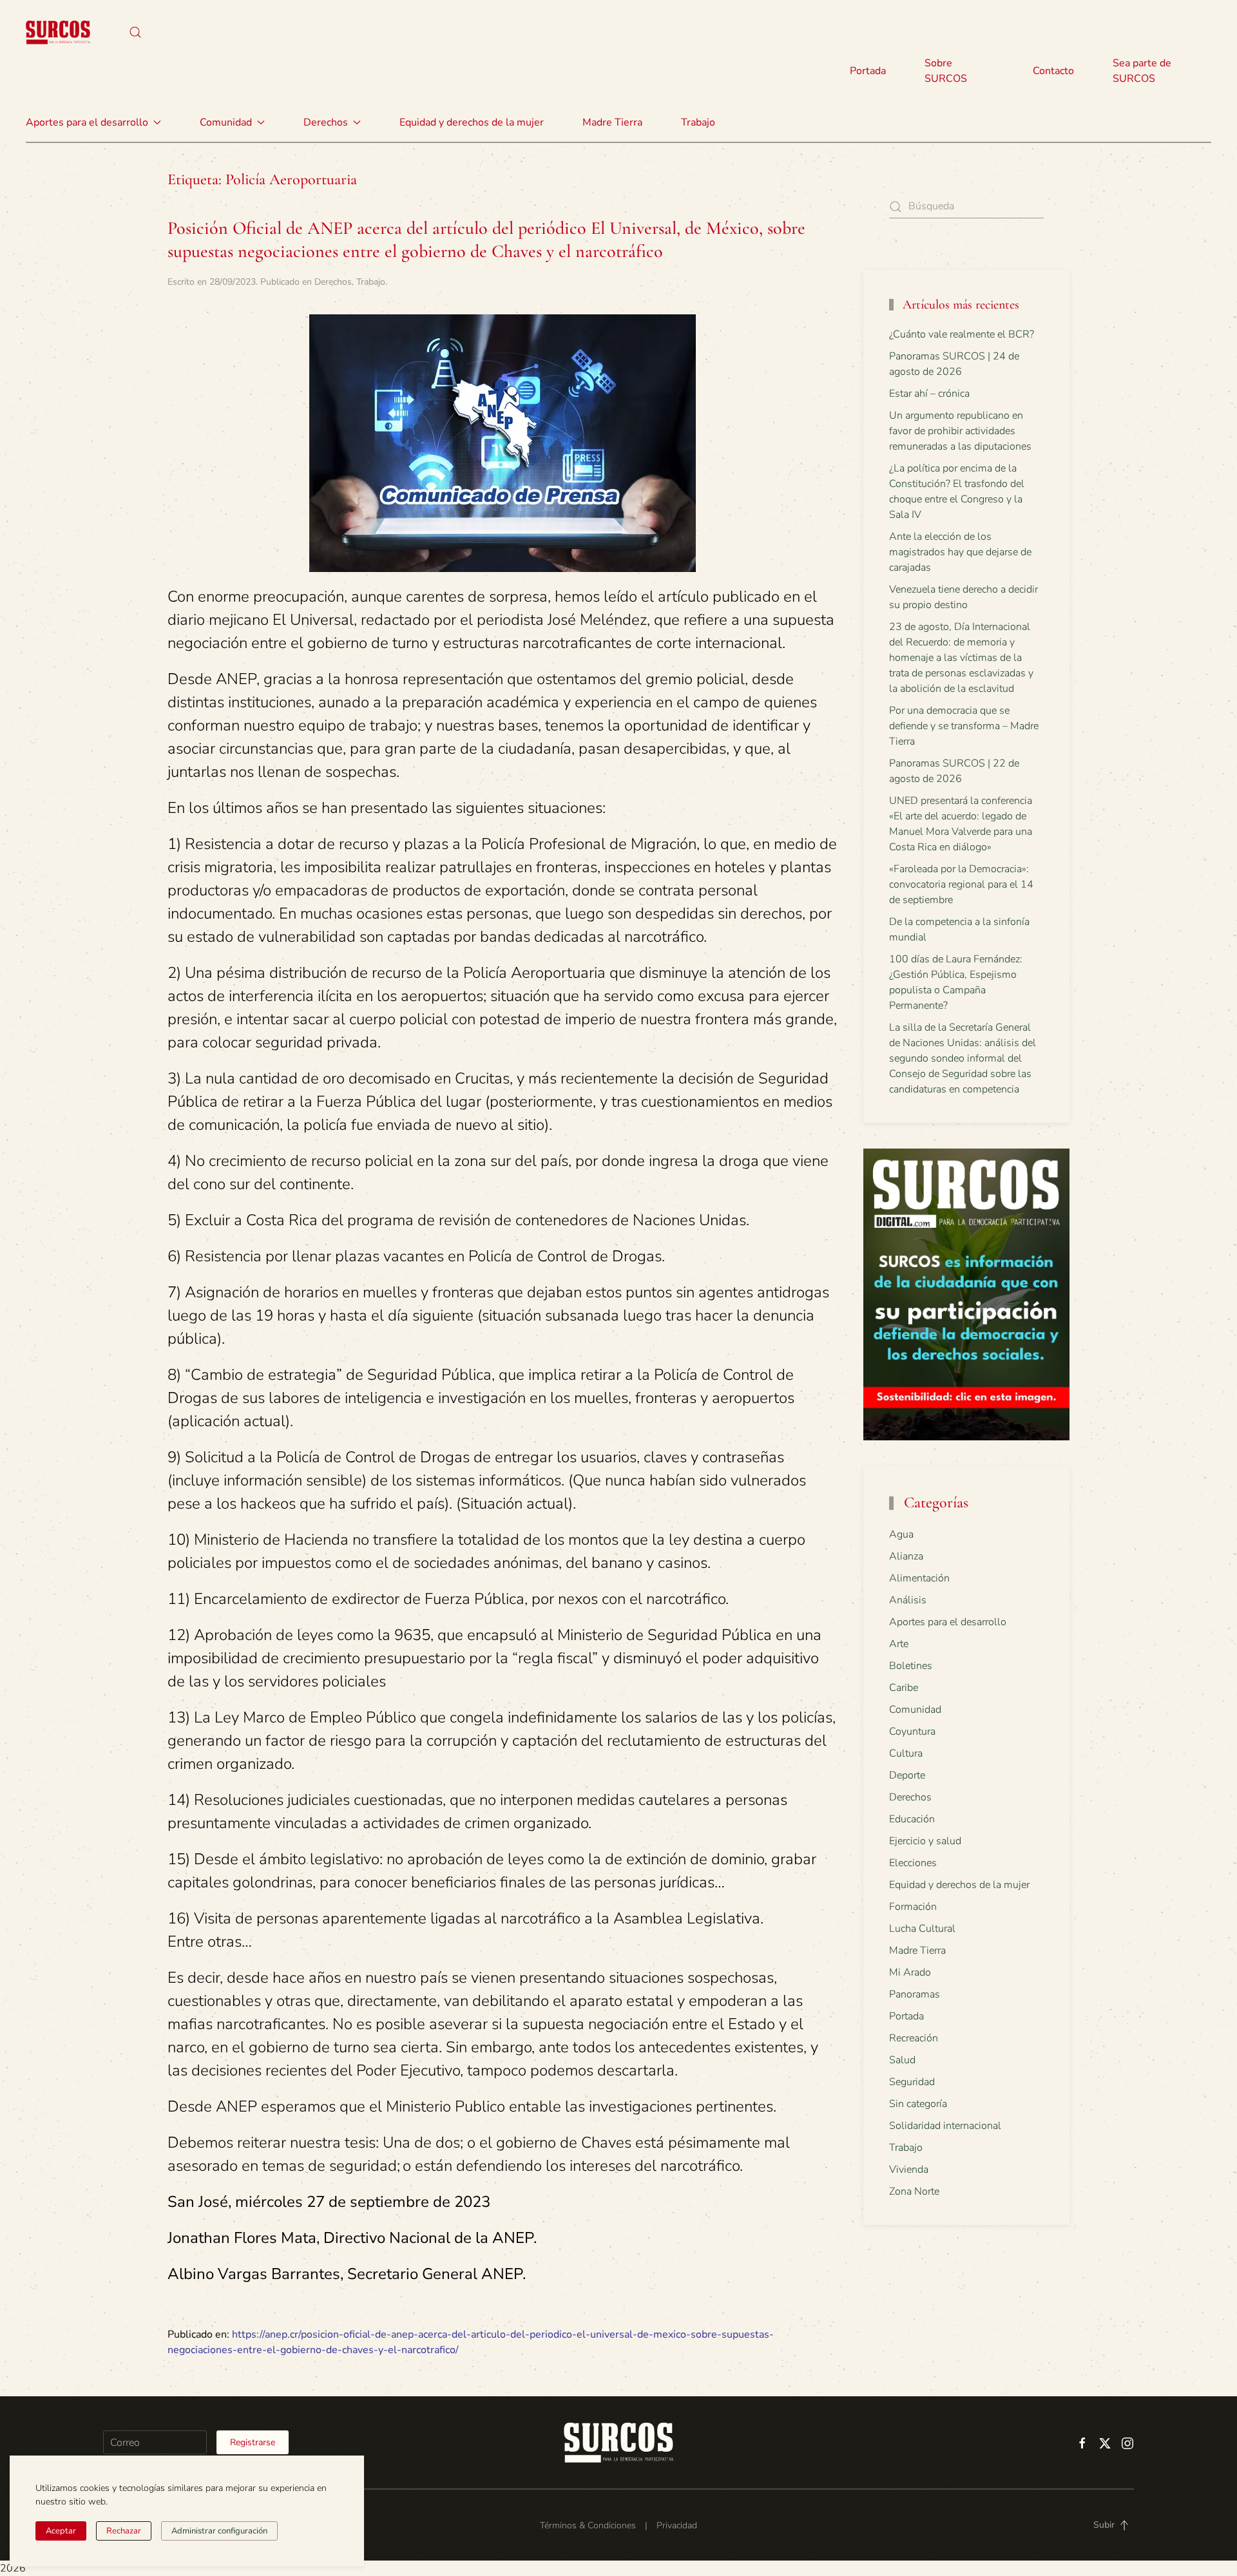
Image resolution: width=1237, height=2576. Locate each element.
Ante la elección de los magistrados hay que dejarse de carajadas (960, 552)
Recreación (914, 2038)
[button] (135, 32)
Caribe (904, 1688)
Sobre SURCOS (946, 71)
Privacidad (677, 2525)
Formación (913, 1907)
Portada (868, 71)
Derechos (333, 282)
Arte (899, 1644)
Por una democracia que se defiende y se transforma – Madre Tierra (964, 726)
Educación (912, 1819)
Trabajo (698, 122)
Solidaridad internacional (945, 2126)
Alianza (906, 1556)
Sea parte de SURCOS (1142, 71)
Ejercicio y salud (925, 1841)
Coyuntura (912, 1732)
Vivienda (909, 2170)
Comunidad (915, 1710)
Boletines (911, 1666)
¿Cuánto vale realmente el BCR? (962, 334)
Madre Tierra (612, 122)
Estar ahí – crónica (929, 394)
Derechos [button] (326, 122)
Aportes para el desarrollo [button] (87, 122)
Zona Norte (914, 2191)
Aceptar (61, 2531)
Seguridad (912, 2082)
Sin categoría (918, 2104)
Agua (901, 1534)
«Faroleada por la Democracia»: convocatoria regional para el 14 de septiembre (961, 884)
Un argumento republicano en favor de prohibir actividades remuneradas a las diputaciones (960, 431)
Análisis (908, 1600)
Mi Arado (910, 1972)
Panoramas (915, 1994)
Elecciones (913, 1863)
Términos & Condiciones (588, 2525)
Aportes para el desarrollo (948, 1622)
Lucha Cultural (922, 1929)
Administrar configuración (219, 2531)
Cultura (906, 1753)
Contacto (1053, 71)
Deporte (907, 1775)
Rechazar (124, 2531)
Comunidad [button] (226, 122)
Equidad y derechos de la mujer (472, 122)
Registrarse (253, 2442)
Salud (902, 2060)
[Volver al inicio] (58, 32)
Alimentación (919, 1578)
